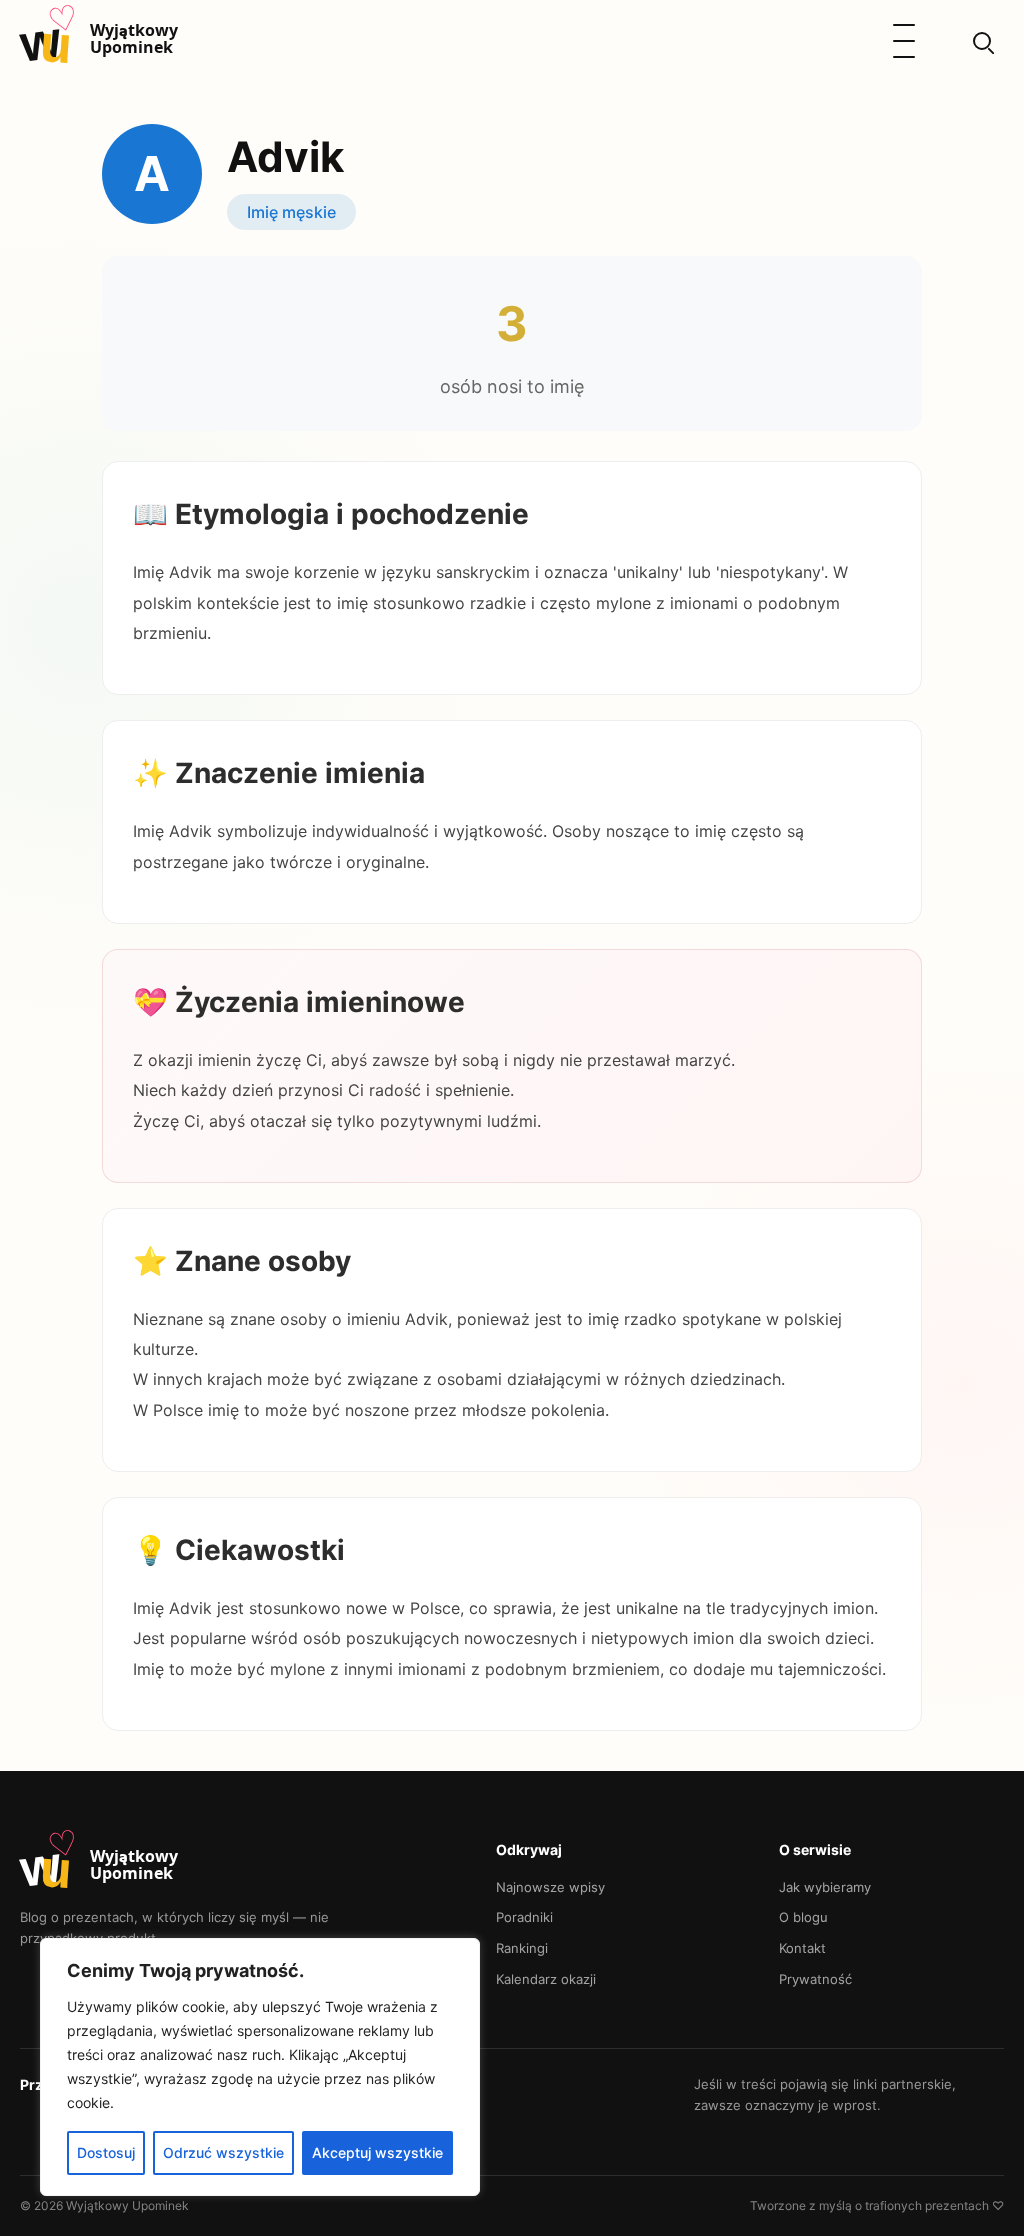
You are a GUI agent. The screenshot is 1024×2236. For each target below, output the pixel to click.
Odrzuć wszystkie (223, 2152)
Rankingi (522, 1948)
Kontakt (802, 1948)
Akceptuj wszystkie (377, 2152)
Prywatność (815, 1979)
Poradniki (524, 1917)
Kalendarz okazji (546, 1979)
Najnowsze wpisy (550, 1887)
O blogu (803, 1917)
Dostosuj (106, 2152)
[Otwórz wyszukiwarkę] (982, 41)
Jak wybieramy (825, 1887)
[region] (260, 2067)
